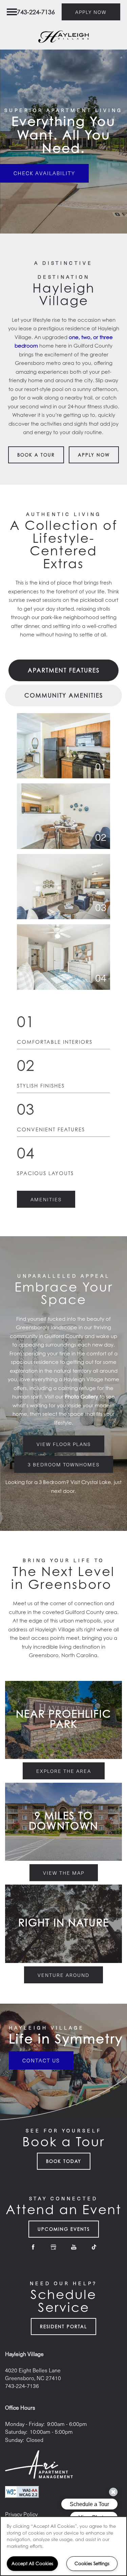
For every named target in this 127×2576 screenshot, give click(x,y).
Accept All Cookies (32, 2563)
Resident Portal (63, 2327)
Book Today (64, 2161)
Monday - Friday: (25, 2424)
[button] (91, 12)
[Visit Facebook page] (33, 2247)
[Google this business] (54, 2247)
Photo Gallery (81, 1396)
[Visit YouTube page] (74, 2247)
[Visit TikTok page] (94, 2247)
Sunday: (14, 2440)
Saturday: (16, 2432)
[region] (63, 2546)
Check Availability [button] (44, 173)
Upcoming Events (64, 2229)
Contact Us (41, 2060)
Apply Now (94, 455)
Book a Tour (36, 455)
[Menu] (12, 12)
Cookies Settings (92, 2563)
